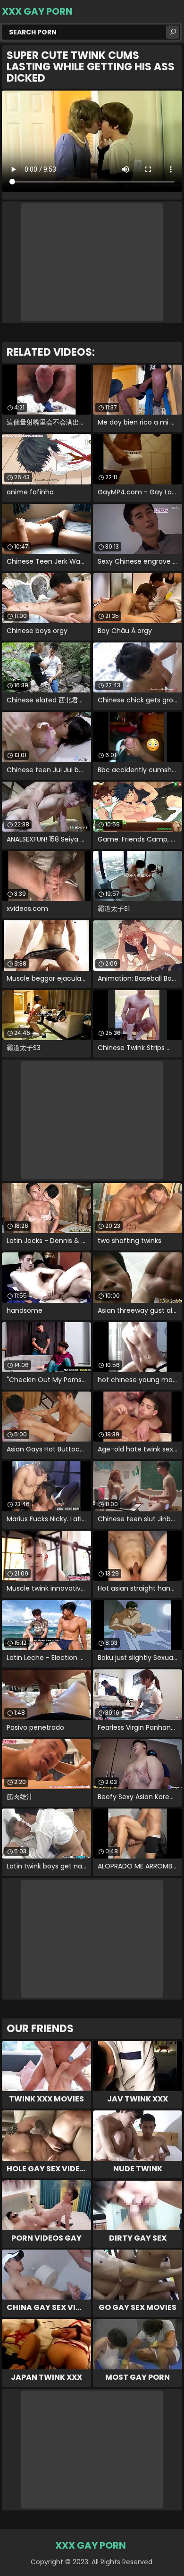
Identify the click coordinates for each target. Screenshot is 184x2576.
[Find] (173, 32)
